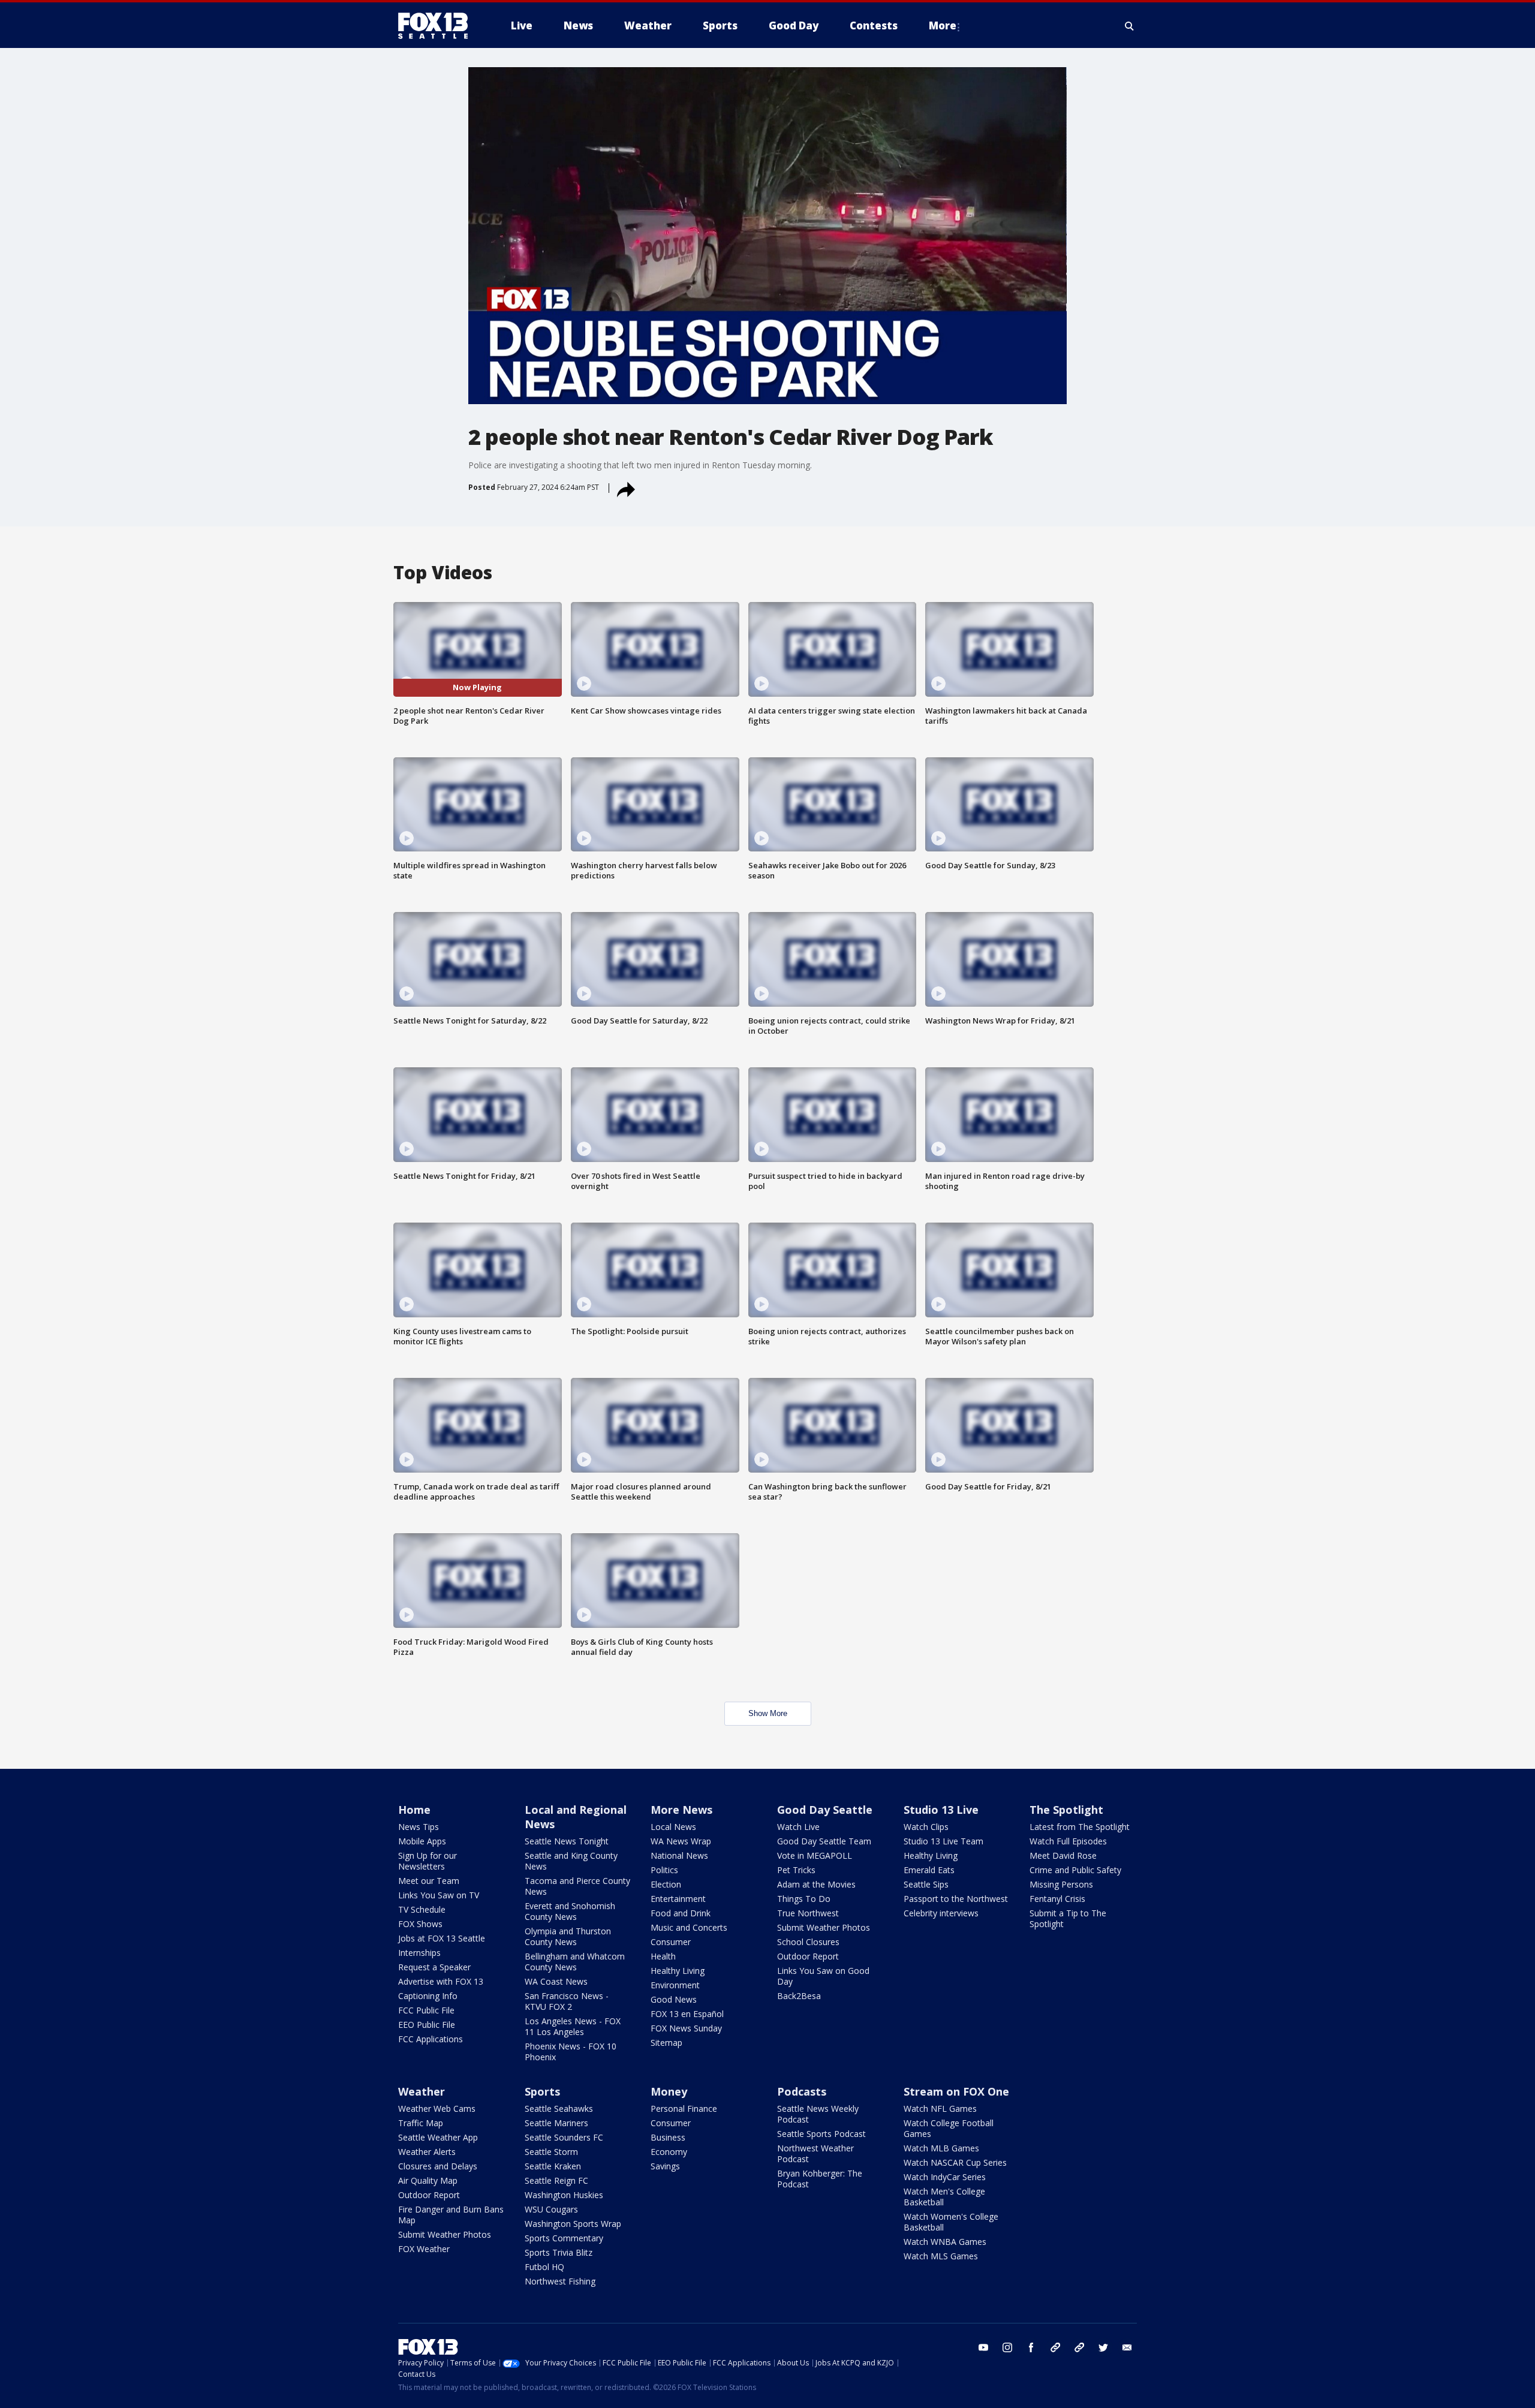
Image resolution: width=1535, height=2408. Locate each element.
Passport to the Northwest (956, 1899)
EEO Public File (427, 2025)
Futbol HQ (544, 2267)
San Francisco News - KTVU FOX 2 (567, 2001)
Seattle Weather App (438, 2137)
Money (669, 2091)
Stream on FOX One (956, 2091)
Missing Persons (1061, 1884)
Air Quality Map (428, 2180)
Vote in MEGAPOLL (815, 1855)
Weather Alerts (427, 2152)
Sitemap (666, 2043)
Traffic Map (421, 2123)
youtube (983, 2347)
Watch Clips (926, 1827)
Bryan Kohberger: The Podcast (820, 2179)
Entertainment (678, 1899)
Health (663, 1956)
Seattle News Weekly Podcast (818, 2114)
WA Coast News (556, 1981)
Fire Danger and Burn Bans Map (451, 2215)
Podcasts (802, 2091)
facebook (1031, 2347)
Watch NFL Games (940, 2108)
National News (679, 1855)
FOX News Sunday (686, 2028)
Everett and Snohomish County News (570, 1911)
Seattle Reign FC (556, 2180)
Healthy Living (678, 1971)
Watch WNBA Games (945, 2242)
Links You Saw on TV (439, 1895)
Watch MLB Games (941, 2148)
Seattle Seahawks (559, 2108)
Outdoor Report (808, 1956)
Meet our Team (429, 1881)
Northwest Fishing (560, 2281)
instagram (1007, 2347)
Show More (768, 1713)
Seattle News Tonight (567, 1841)
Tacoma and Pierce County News (577, 1886)
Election (666, 1884)
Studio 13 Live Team (943, 1841)
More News (681, 1810)
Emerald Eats (929, 1870)
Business (668, 2137)
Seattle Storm (551, 2152)
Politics (664, 1870)
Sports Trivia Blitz (559, 2252)
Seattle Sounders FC (564, 2137)
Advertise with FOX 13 (441, 1981)
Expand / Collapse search (1130, 26)
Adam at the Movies (816, 1884)
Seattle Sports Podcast (821, 2134)
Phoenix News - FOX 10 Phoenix (571, 2052)
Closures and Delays (438, 2166)
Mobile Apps (422, 1841)
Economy (669, 2152)
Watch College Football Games (949, 2128)
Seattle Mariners (556, 2123)
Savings (665, 2166)
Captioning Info (428, 1996)
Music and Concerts (689, 1927)
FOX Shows (420, 1924)
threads (1079, 2347)
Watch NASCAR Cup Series (955, 2162)
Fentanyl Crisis (1057, 1899)
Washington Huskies (564, 2195)
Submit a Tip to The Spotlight (1068, 1918)
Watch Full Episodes (1068, 1841)
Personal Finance (684, 2108)
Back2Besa (799, 1996)
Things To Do (804, 1899)
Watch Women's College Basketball (951, 2222)
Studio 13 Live (941, 1810)
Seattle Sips (926, 1884)
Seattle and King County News (571, 1861)
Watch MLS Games (941, 2256)
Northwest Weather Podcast (815, 2153)
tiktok (1055, 2347)
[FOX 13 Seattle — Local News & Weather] (438, 26)
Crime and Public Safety (1075, 1870)
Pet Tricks (796, 1870)
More (943, 25)
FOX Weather (424, 2249)
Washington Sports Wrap (573, 2224)
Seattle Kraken (553, 2166)
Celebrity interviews (941, 1913)
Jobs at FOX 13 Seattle (442, 1938)
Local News (673, 1827)
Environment (675, 1985)
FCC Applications (431, 2039)
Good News (674, 1999)
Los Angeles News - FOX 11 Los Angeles (573, 2026)
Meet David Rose (1063, 1855)
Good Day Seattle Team (824, 1841)
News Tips (419, 1827)
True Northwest (808, 1913)
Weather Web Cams (437, 2108)
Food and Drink (681, 1913)
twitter (1103, 2347)
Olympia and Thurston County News (568, 1936)
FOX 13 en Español (687, 2014)
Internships (419, 1953)
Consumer (671, 1942)
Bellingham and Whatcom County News (575, 1962)
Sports (542, 2091)
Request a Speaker (434, 1967)
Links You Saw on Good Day (823, 1976)
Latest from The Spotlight (1080, 1827)
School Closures (808, 1942)
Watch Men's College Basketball (944, 2197)
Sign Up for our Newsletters (428, 1861)
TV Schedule (422, 1909)
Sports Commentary (564, 2238)
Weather (422, 2091)
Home (414, 1810)
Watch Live (798, 1827)
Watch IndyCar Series (945, 2177)
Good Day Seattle (825, 1810)
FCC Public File (426, 2010)
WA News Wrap (681, 1841)
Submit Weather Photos (824, 1927)
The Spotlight (1066, 1810)
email (1127, 2347)
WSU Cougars (551, 2209)
